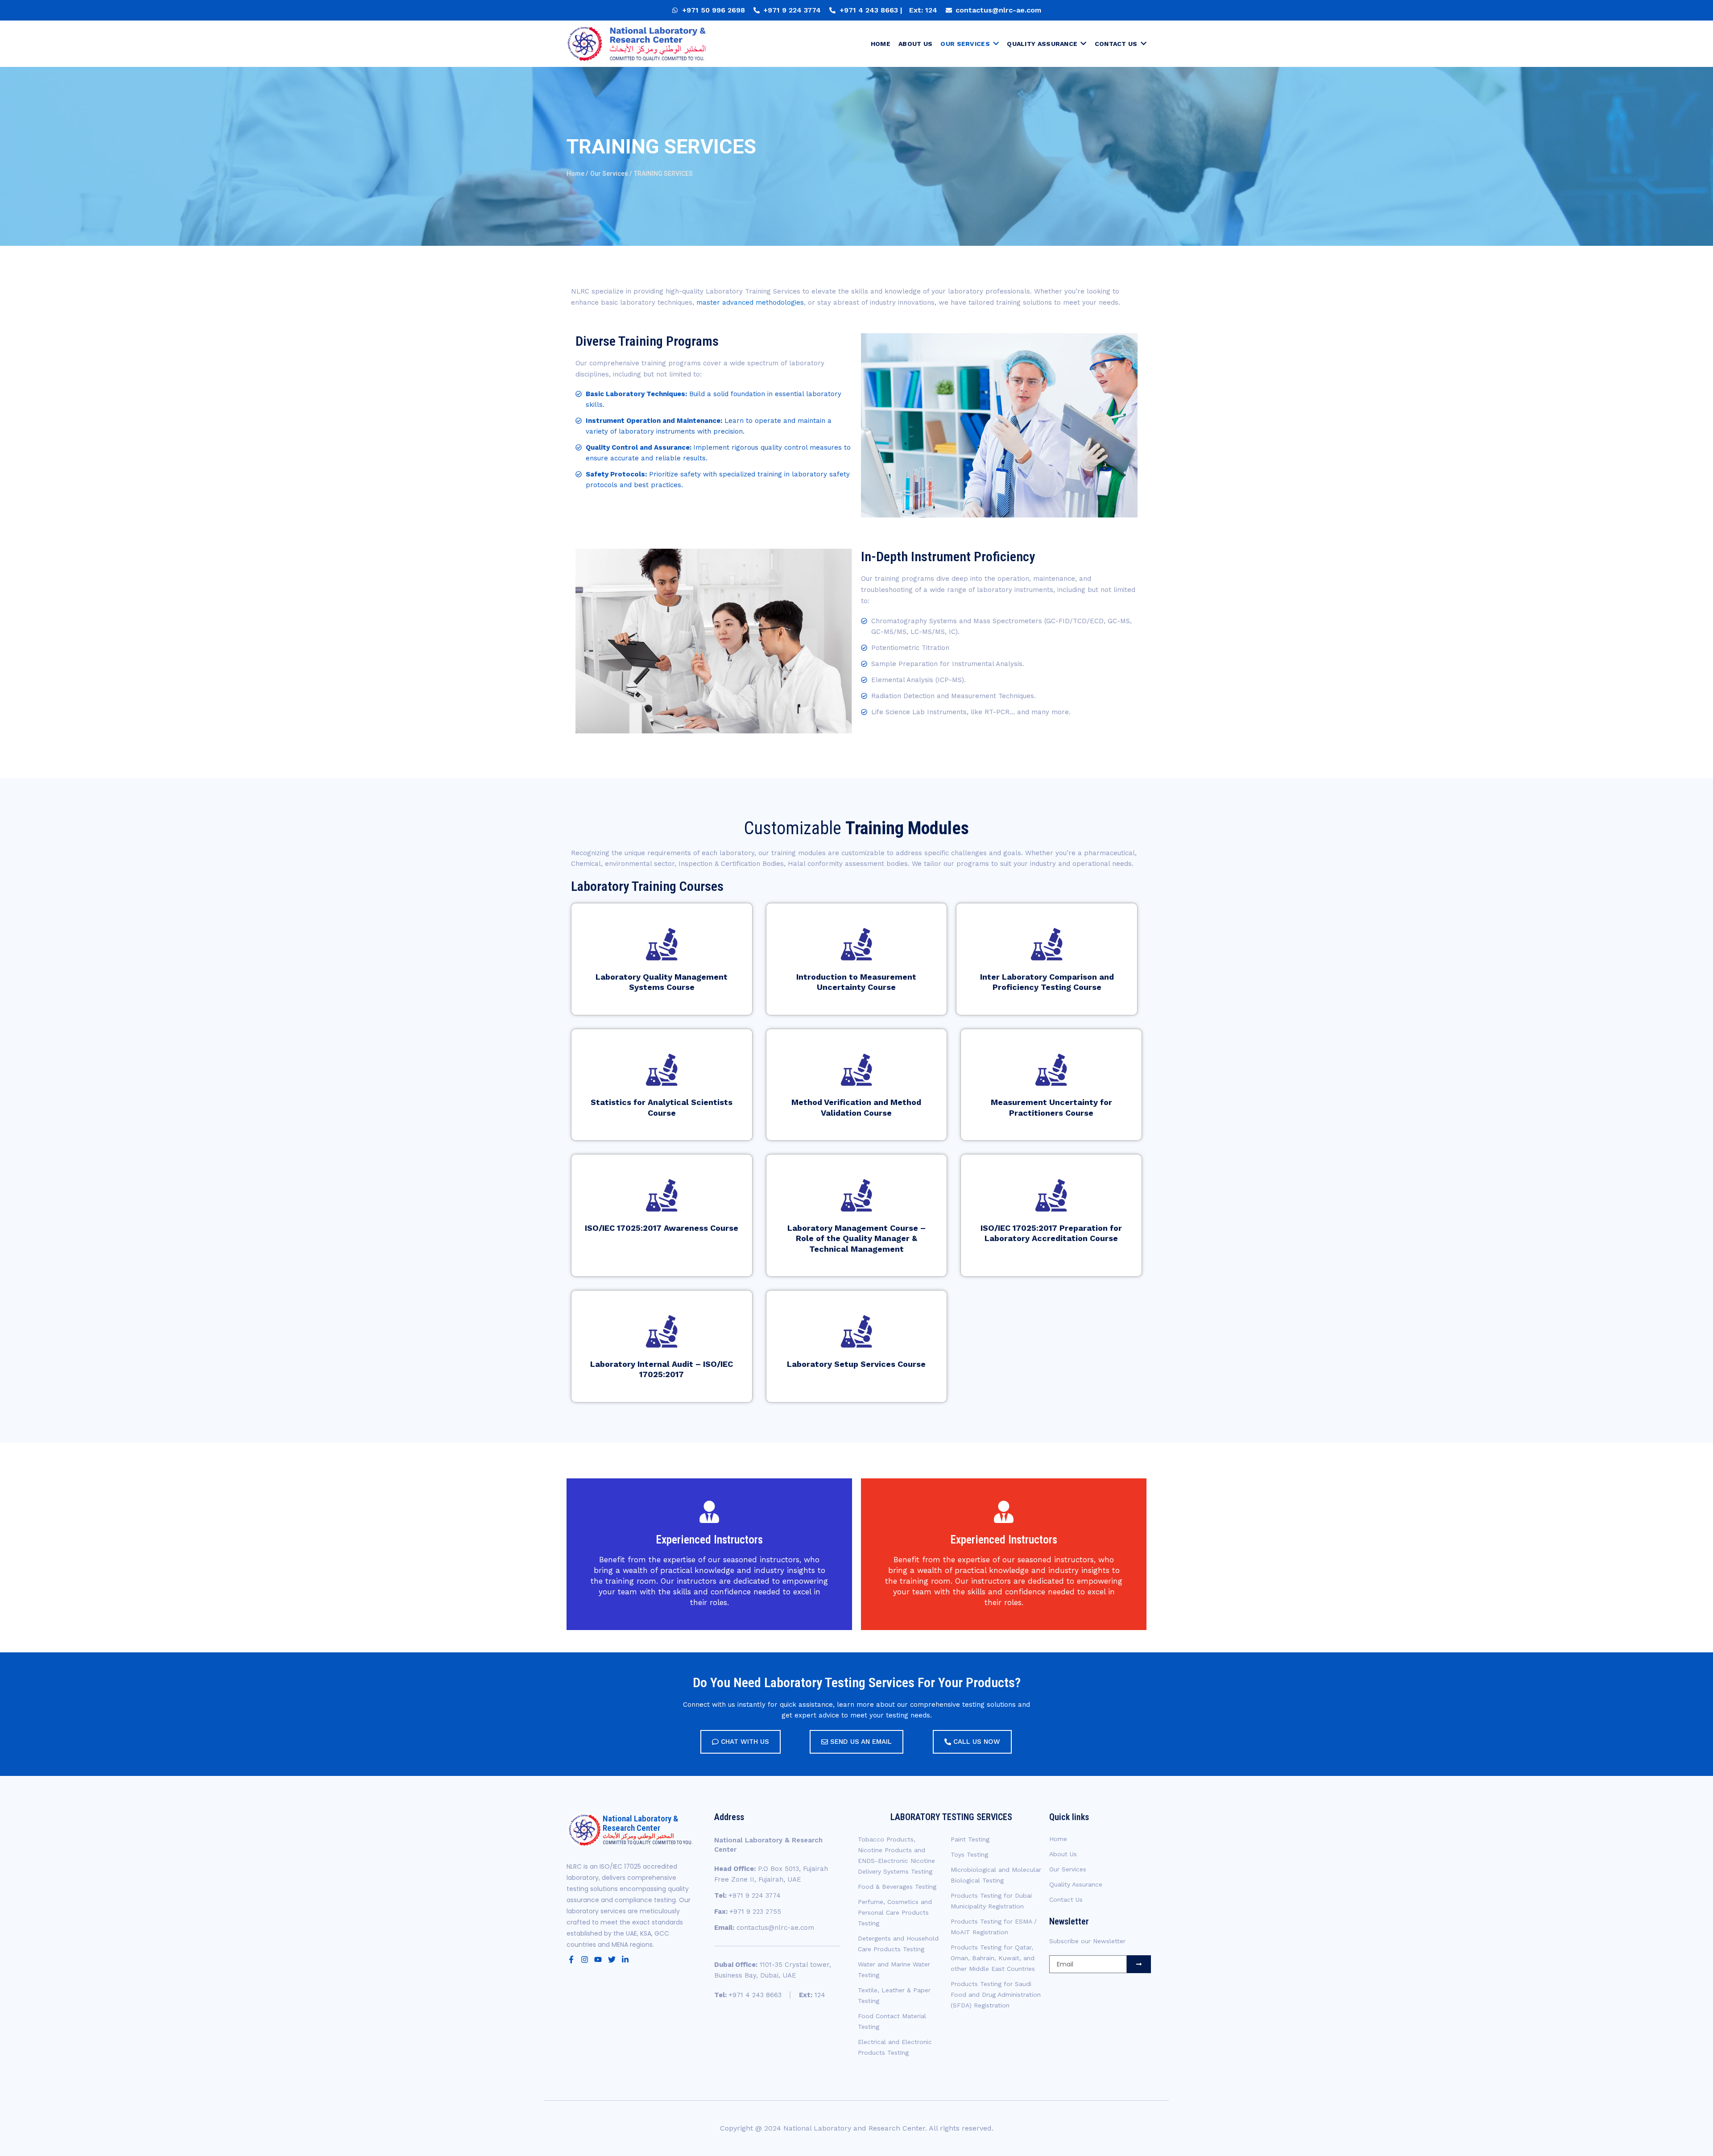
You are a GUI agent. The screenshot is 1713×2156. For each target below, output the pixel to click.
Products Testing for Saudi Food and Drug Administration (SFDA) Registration (996, 1995)
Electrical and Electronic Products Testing (895, 2047)
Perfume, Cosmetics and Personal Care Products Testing (895, 1912)
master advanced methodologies (750, 302)
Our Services (1068, 1869)
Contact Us (1066, 1899)
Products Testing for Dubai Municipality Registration (991, 1901)
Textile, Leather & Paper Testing (894, 1995)
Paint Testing (970, 1839)
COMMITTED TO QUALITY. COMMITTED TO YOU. (648, 1843)
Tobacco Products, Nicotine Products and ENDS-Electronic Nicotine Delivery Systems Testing (896, 1855)
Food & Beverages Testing (897, 1887)
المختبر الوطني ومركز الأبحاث (638, 1836)
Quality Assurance (1076, 1884)
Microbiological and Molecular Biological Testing (996, 1875)
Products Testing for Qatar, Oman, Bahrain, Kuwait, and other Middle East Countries (993, 1958)
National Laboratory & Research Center (640, 1823)
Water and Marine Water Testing (894, 1970)
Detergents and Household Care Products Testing (898, 1944)
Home (1058, 1839)
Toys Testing (969, 1854)
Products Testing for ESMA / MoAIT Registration (994, 1927)
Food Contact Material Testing (892, 2021)
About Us (1063, 1854)
